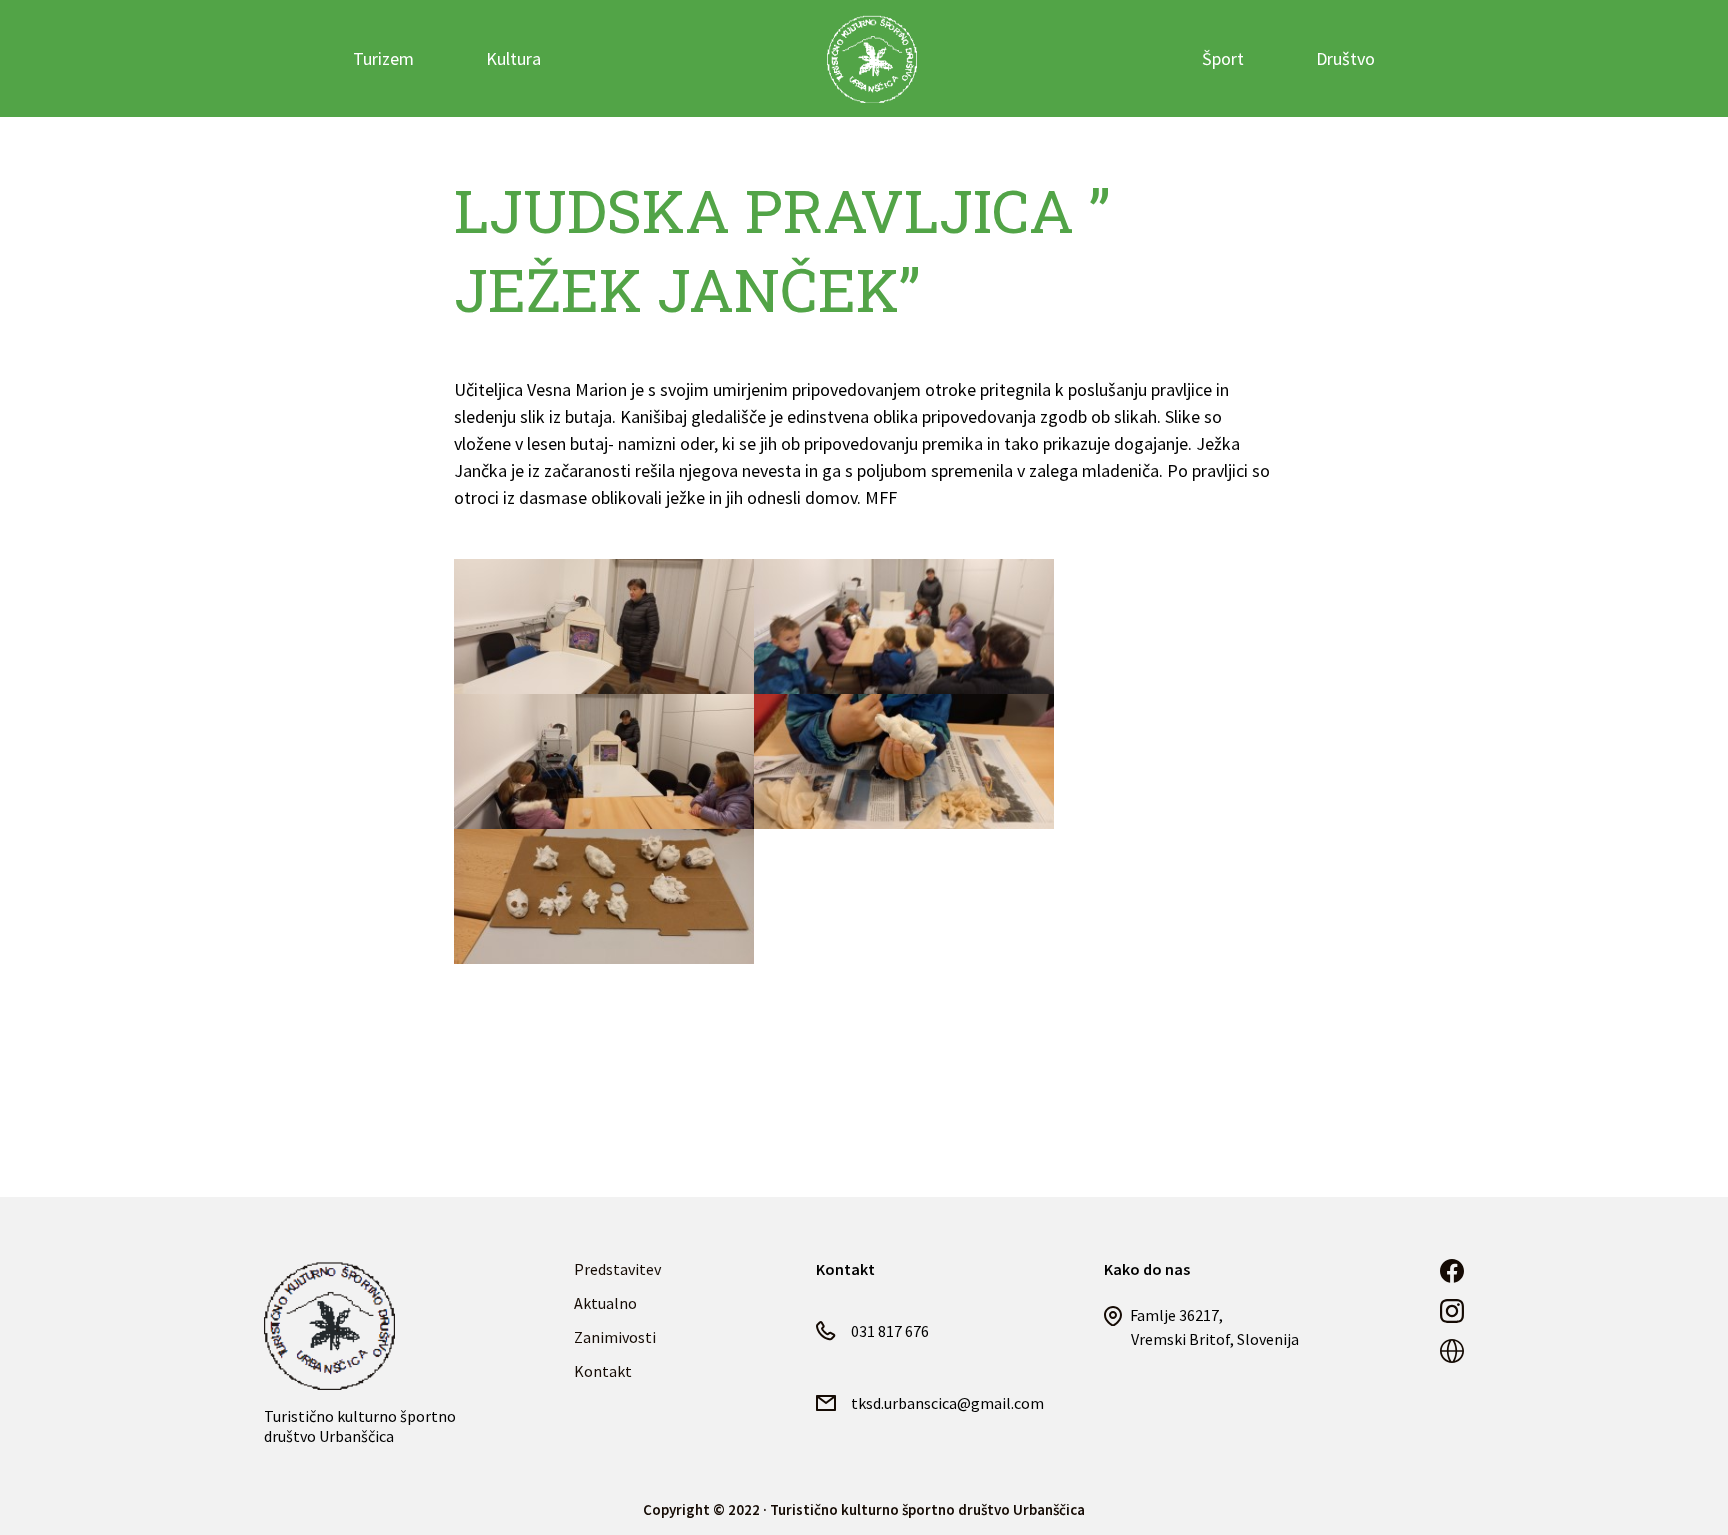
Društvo (1345, 58)
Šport (1223, 58)
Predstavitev (617, 1269)
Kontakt (603, 1371)
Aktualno (605, 1303)
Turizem (383, 58)
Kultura (513, 58)
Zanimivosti (615, 1337)
